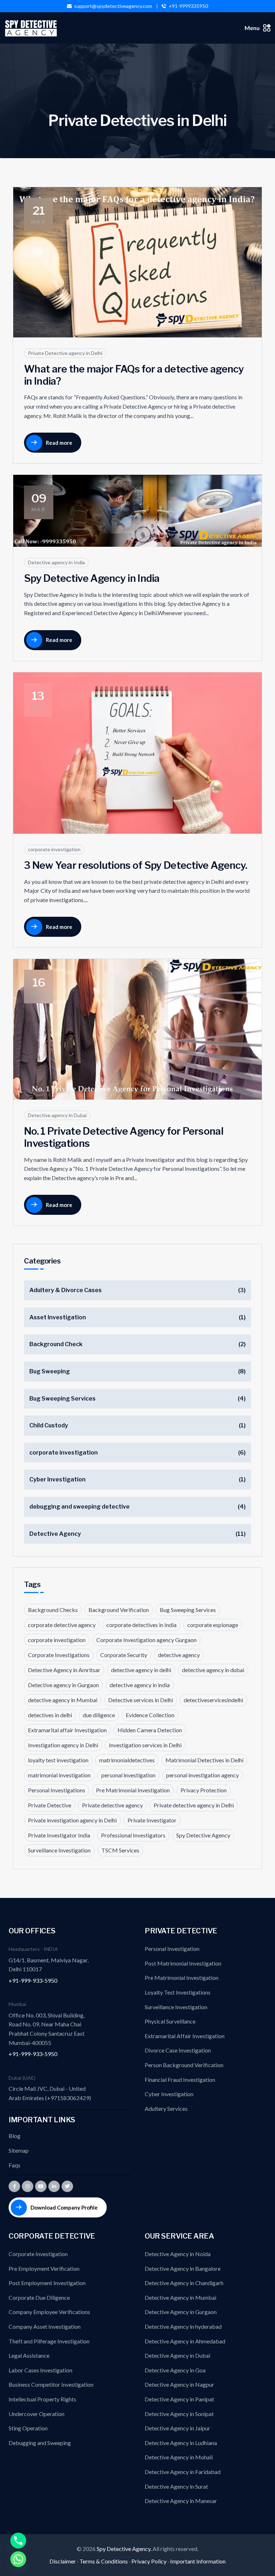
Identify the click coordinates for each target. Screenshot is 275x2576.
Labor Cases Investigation (40, 2370)
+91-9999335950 (188, 6)
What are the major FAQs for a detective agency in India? (134, 375)
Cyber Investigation (57, 1479)
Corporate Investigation (38, 2254)
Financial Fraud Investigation (180, 2080)
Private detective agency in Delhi (194, 1805)
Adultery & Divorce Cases (66, 1290)
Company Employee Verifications (49, 2312)
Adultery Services (166, 2108)
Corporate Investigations (59, 1655)
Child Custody (49, 1425)
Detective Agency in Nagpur (179, 2384)
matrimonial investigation (59, 1775)
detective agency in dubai (213, 1670)
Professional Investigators (133, 1835)
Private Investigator (152, 1820)
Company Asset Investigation (45, 2326)
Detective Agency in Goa (175, 2370)
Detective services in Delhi (141, 1700)
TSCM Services (120, 1850)
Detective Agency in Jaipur (177, 2428)
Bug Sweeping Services (62, 1399)
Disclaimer (63, 2561)
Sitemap (19, 2150)
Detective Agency (55, 1534)
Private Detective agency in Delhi (65, 353)
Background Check (56, 1344)
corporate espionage (213, 1625)
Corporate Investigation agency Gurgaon (146, 1640)
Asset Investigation (58, 1317)
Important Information (198, 2561)
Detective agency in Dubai (57, 1115)
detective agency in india (140, 1685)
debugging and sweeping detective (79, 1507)
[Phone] (18, 2541)
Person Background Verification (184, 2065)
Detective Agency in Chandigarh (184, 2283)
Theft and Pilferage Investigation (49, 2341)
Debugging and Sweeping (40, 2443)
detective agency (179, 1655)
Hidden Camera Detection (150, 1730)
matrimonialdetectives (127, 1760)
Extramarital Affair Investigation (185, 2036)
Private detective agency (112, 1805)
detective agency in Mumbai (63, 1700)
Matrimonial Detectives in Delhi (204, 1760)
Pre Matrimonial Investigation (133, 1790)
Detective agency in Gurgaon (63, 1685)
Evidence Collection (150, 1715)
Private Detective (50, 1805)
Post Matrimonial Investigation (183, 1963)
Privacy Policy (149, 2561)
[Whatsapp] (18, 2559)
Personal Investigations (57, 1790)
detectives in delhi (50, 1715)
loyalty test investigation (58, 1760)
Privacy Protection (204, 1790)
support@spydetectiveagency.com (113, 6)
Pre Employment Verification (44, 2268)
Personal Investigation (172, 1949)
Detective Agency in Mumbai (180, 2297)
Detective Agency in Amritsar (64, 1670)
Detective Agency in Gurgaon (181, 2312)
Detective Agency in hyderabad (183, 2326)
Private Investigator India (59, 1835)
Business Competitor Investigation (51, 2384)
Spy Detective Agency (203, 1835)
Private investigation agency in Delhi (72, 1820)
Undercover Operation (37, 2414)
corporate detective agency (62, 1625)
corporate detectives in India (141, 1625)
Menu (252, 28)
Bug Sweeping (50, 1371)
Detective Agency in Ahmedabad (185, 2341)
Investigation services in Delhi (145, 1745)
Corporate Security (124, 1655)
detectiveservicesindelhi (213, 1700)
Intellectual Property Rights (42, 2399)
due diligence (99, 1715)
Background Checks (53, 1610)
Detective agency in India (56, 562)
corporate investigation (54, 849)
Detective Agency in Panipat (179, 2399)
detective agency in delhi (141, 1670)
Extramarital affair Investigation (67, 1730)
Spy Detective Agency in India (92, 578)
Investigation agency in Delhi (63, 1745)
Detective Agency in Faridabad (183, 2472)
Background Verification (119, 1610)
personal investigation (128, 1775)
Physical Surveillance (170, 2021)
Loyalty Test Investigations (178, 1992)
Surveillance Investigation (59, 1850)
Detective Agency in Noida (178, 2254)
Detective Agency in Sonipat (179, 2414)
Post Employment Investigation (47, 2283)
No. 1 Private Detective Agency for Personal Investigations (124, 1137)
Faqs (15, 2165)
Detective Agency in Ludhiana (181, 2443)
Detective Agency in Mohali (179, 2457)
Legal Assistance (29, 2355)
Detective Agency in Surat (176, 2486)
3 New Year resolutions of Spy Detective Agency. (136, 865)
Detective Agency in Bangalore (183, 2268)
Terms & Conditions (104, 2561)
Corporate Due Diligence (39, 2297)
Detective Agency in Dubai (177, 2355)
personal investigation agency (202, 1775)
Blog (15, 2136)
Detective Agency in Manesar (181, 2501)
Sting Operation (28, 2428)
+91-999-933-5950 (33, 1980)
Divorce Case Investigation (178, 2050)
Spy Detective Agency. (125, 2549)
